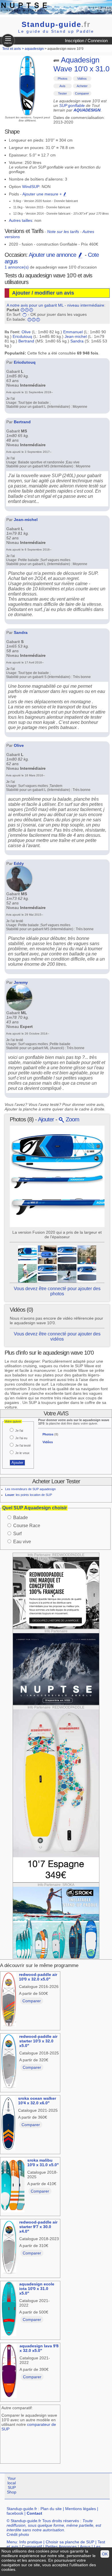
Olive (26, 332)
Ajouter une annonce (53, 255)
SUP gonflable (72, 105)
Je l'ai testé (23, 1445)
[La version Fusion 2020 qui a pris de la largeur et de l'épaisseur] (27, 1254)
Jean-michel (76, 336)
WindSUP (31, 187)
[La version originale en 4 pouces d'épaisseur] (67, 1273)
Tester (62, 93)
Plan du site (51, 2509)
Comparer (82, 93)
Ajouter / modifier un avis (43, 293)
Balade (21, 1518)
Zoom (72, 1119)
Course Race (27, 1526)
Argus (85, 2546)
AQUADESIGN (87, 110)
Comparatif (32, 2546)
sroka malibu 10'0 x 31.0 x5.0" (43, 2162)
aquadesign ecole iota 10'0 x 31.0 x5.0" (37, 2289)
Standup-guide (56, 24)
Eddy (19, 863)
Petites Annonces (61, 2546)
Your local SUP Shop (12, 2485)
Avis (62, 86)
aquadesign (34, 49)
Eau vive (22, 1542)
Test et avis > (13, 49)
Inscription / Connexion (86, 41)
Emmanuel (73, 332)
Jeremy (21, 982)
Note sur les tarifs (63, 232)
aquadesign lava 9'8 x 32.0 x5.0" (39, 2348)
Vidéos (82, 79)
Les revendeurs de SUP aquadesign (30, 1489)
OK (105, 2554)
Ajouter (46, 1119)
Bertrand (26, 341)
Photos (63, 79)
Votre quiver (13, 1421)
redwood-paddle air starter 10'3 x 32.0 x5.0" (38, 2041)
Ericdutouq (22, 336)
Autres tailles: (21, 220)
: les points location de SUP (29, 1495)
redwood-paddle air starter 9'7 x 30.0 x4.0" (38, 2227)
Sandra (77, 341)
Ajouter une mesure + (43, 194)
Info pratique (31, 2542)
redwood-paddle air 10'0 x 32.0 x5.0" (38, 1977)
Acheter (82, 86)
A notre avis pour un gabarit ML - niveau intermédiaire (55, 305)
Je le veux (22, 1453)
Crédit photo (18, 2534)
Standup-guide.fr (22, 2509)
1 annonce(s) (17, 267)
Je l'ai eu (21, 1438)
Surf (17, 1534)
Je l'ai (19, 1431)
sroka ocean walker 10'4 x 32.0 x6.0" (37, 2101)
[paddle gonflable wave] (47, 1254)
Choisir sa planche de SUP (70, 2542)
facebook (15, 2513)
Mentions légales (81, 2509)
